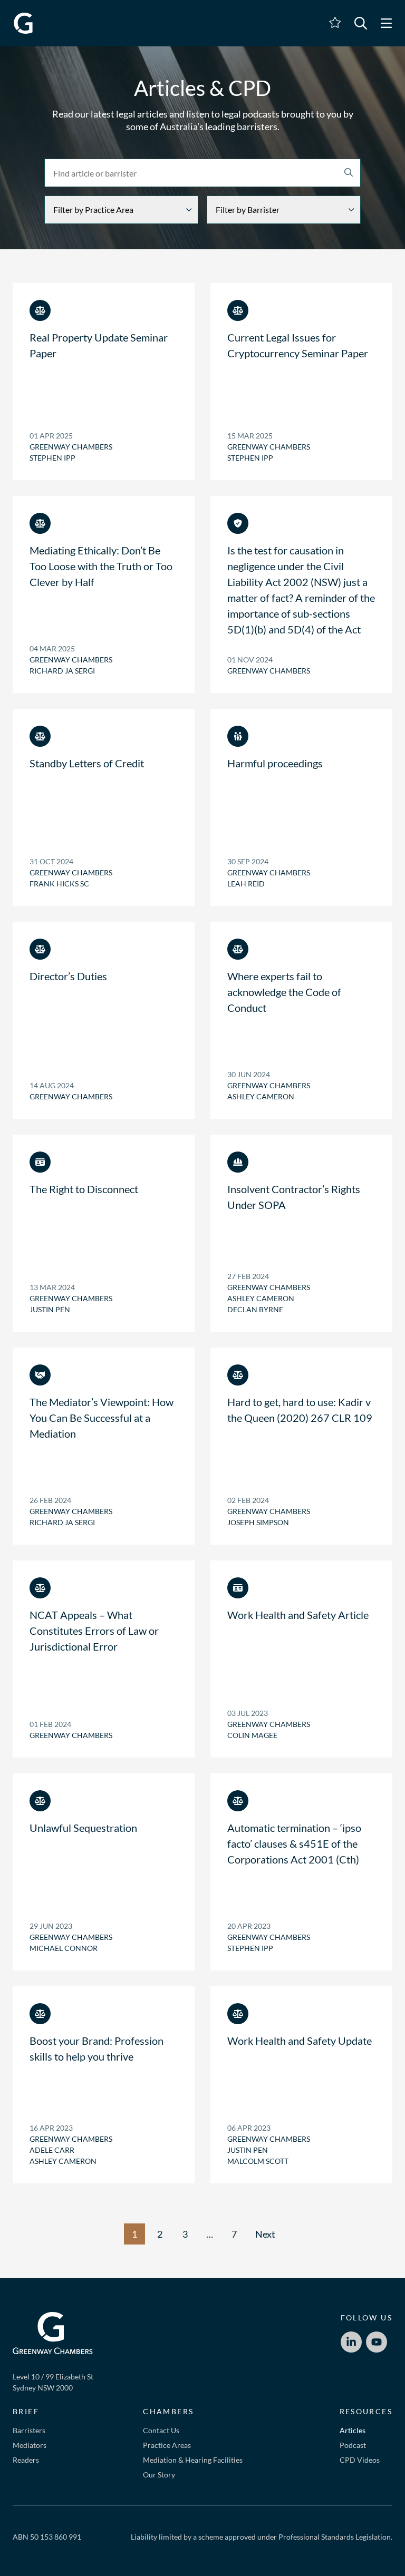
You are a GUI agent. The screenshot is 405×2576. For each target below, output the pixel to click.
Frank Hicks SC (59, 884)
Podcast (353, 2445)
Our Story (159, 2475)
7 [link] (234, 2234)
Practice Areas (167, 2445)
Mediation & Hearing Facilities (193, 2460)
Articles (353, 2430)
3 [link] (185, 2234)
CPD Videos (360, 2460)
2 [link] (160, 2234)
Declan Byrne (255, 1309)
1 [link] (134, 2234)
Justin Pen (50, 1309)
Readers (26, 2460)
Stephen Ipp (52, 458)
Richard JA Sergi (62, 671)
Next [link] (265, 2234)
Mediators (30, 2445)
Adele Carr (52, 2150)
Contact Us (161, 2430)
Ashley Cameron (261, 1096)
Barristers (29, 2430)
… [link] (210, 2234)
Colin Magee (252, 1735)
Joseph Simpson (258, 1522)
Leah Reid (246, 884)
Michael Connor (64, 1948)
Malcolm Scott (258, 2161)
